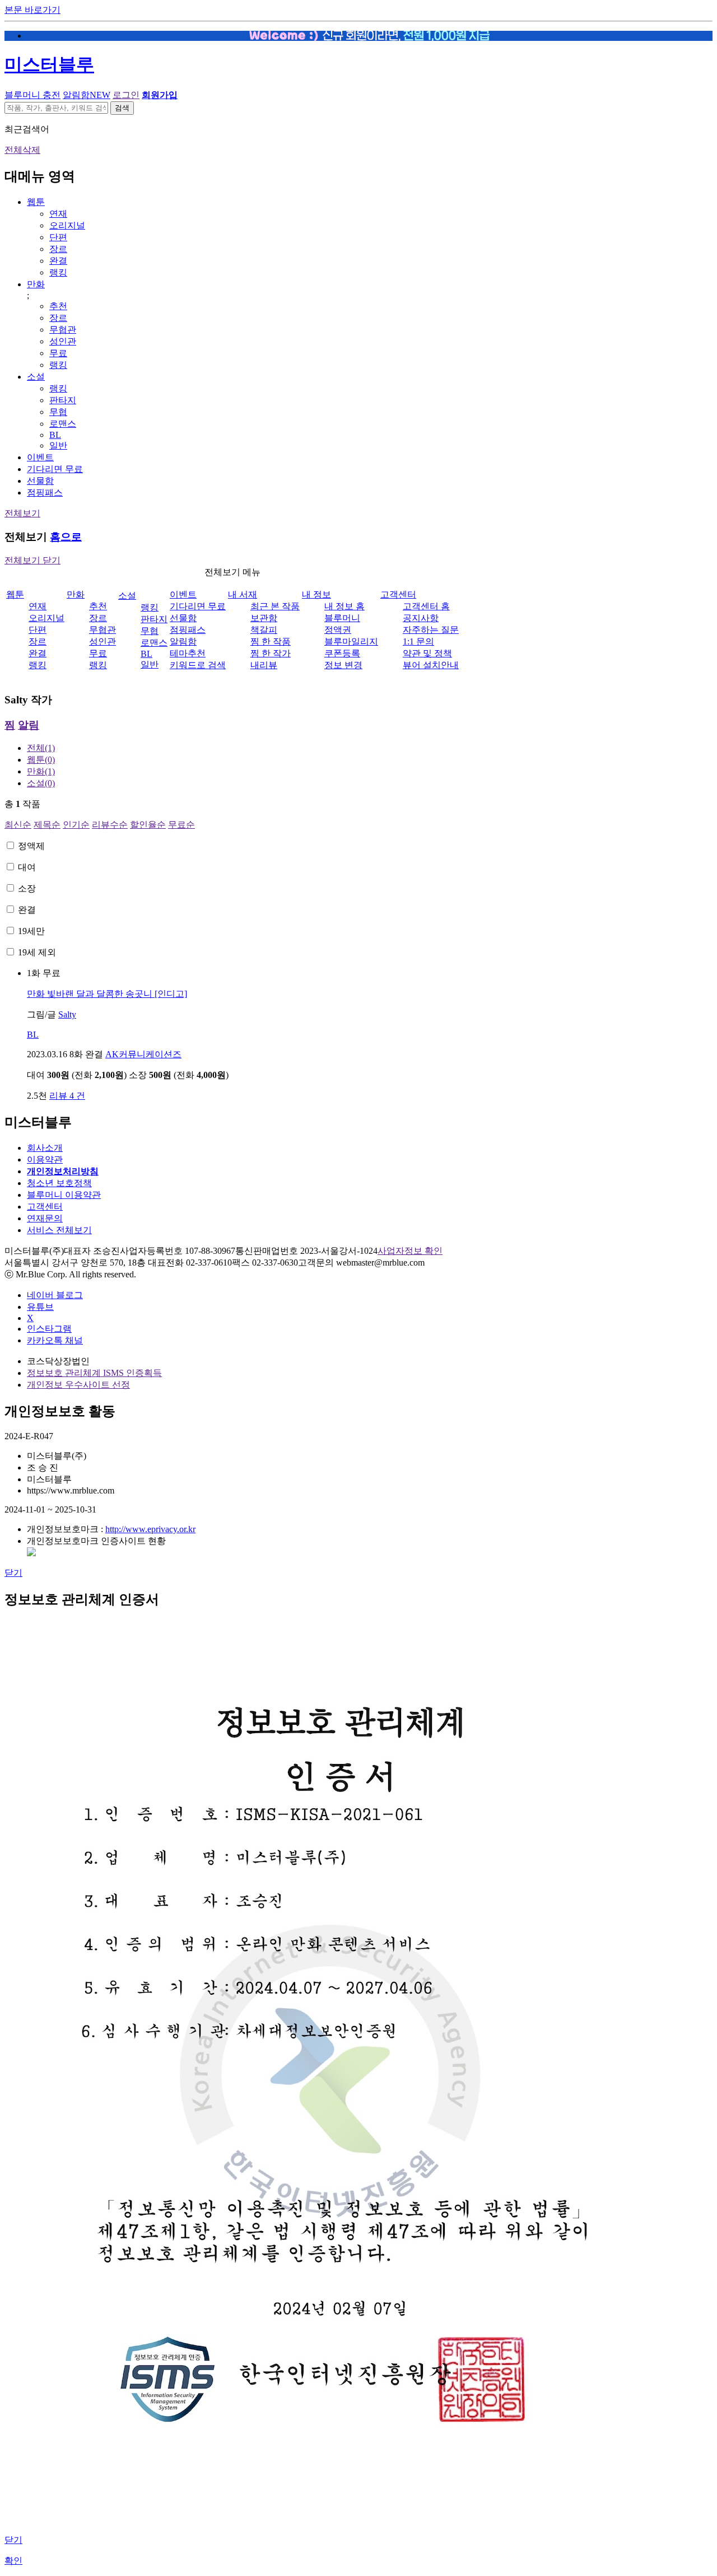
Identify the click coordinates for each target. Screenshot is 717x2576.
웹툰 (36, 202)
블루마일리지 (351, 641)
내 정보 (316, 594)
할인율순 (148, 825)
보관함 (264, 618)
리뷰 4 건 (67, 1096)
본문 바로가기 (32, 10)
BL (55, 435)
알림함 (87, 95)
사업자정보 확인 (410, 1251)
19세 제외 (37, 952)
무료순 (181, 825)
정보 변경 (343, 665)
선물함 (40, 481)
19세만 (31, 931)
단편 (58, 237)
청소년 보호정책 (59, 1183)
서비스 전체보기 (59, 1230)
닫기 (13, 1573)
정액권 (338, 630)
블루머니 (342, 618)
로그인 (126, 95)
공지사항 (421, 618)
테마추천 (188, 653)
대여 (27, 867)
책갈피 (264, 630)
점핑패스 (45, 493)
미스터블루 (49, 64)
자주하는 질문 (431, 630)
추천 (58, 306)
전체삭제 (22, 150)
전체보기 (22, 513)
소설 (36, 377)
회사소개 (45, 1148)
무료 (58, 353)
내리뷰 (264, 665)
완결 (58, 261)
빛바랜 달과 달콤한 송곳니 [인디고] (107, 994)
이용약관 (45, 1159)
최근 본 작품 (275, 606)
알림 (29, 725)
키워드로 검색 (198, 665)
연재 (58, 214)
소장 (27, 888)
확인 (13, 2561)
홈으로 (66, 537)
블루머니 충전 (32, 95)
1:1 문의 (418, 641)
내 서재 (243, 594)
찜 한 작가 (271, 653)
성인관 (63, 341)
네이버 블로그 (55, 1295)
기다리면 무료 (55, 469)
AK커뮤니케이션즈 (143, 1054)
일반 (58, 445)
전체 (41, 748)
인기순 (76, 825)
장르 (58, 249)
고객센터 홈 (426, 606)
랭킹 (58, 272)
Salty (67, 1014)
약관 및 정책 (427, 653)
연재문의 (45, 1218)
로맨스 (63, 424)
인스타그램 (49, 1329)
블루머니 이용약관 (64, 1195)
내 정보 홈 (344, 606)
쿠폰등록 (342, 653)
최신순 (18, 825)
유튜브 (40, 1307)
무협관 (63, 330)
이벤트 (40, 457)
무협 (58, 412)
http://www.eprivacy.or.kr (150, 1529)
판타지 (63, 400)
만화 (36, 284)
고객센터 (398, 594)
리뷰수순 (110, 825)
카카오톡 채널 (55, 1340)
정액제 (31, 846)
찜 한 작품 (271, 641)
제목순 (47, 825)
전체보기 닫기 (32, 560)
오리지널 (67, 225)
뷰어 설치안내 (431, 665)
